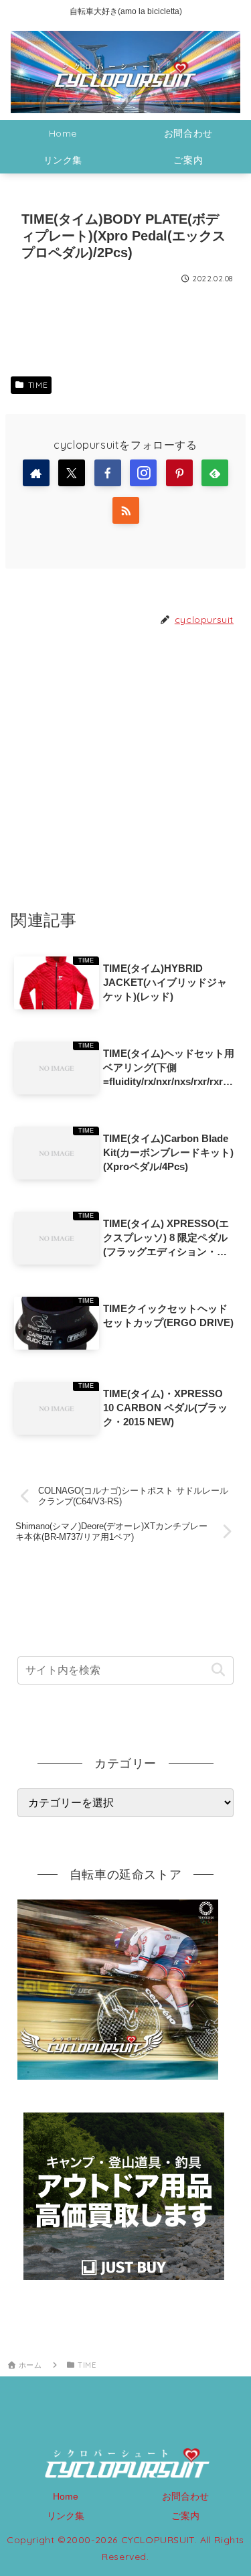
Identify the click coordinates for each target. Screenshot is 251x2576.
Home (66, 2496)
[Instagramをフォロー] (143, 473)
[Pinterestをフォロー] (179, 473)
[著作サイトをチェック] (36, 473)
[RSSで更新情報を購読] (126, 510)
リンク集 (66, 2516)
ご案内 (185, 2516)
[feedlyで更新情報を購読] (215, 473)
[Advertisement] (125, 767)
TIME (38, 385)
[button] (218, 1670)
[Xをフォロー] (72, 473)
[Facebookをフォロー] (108, 473)
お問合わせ (185, 2496)
